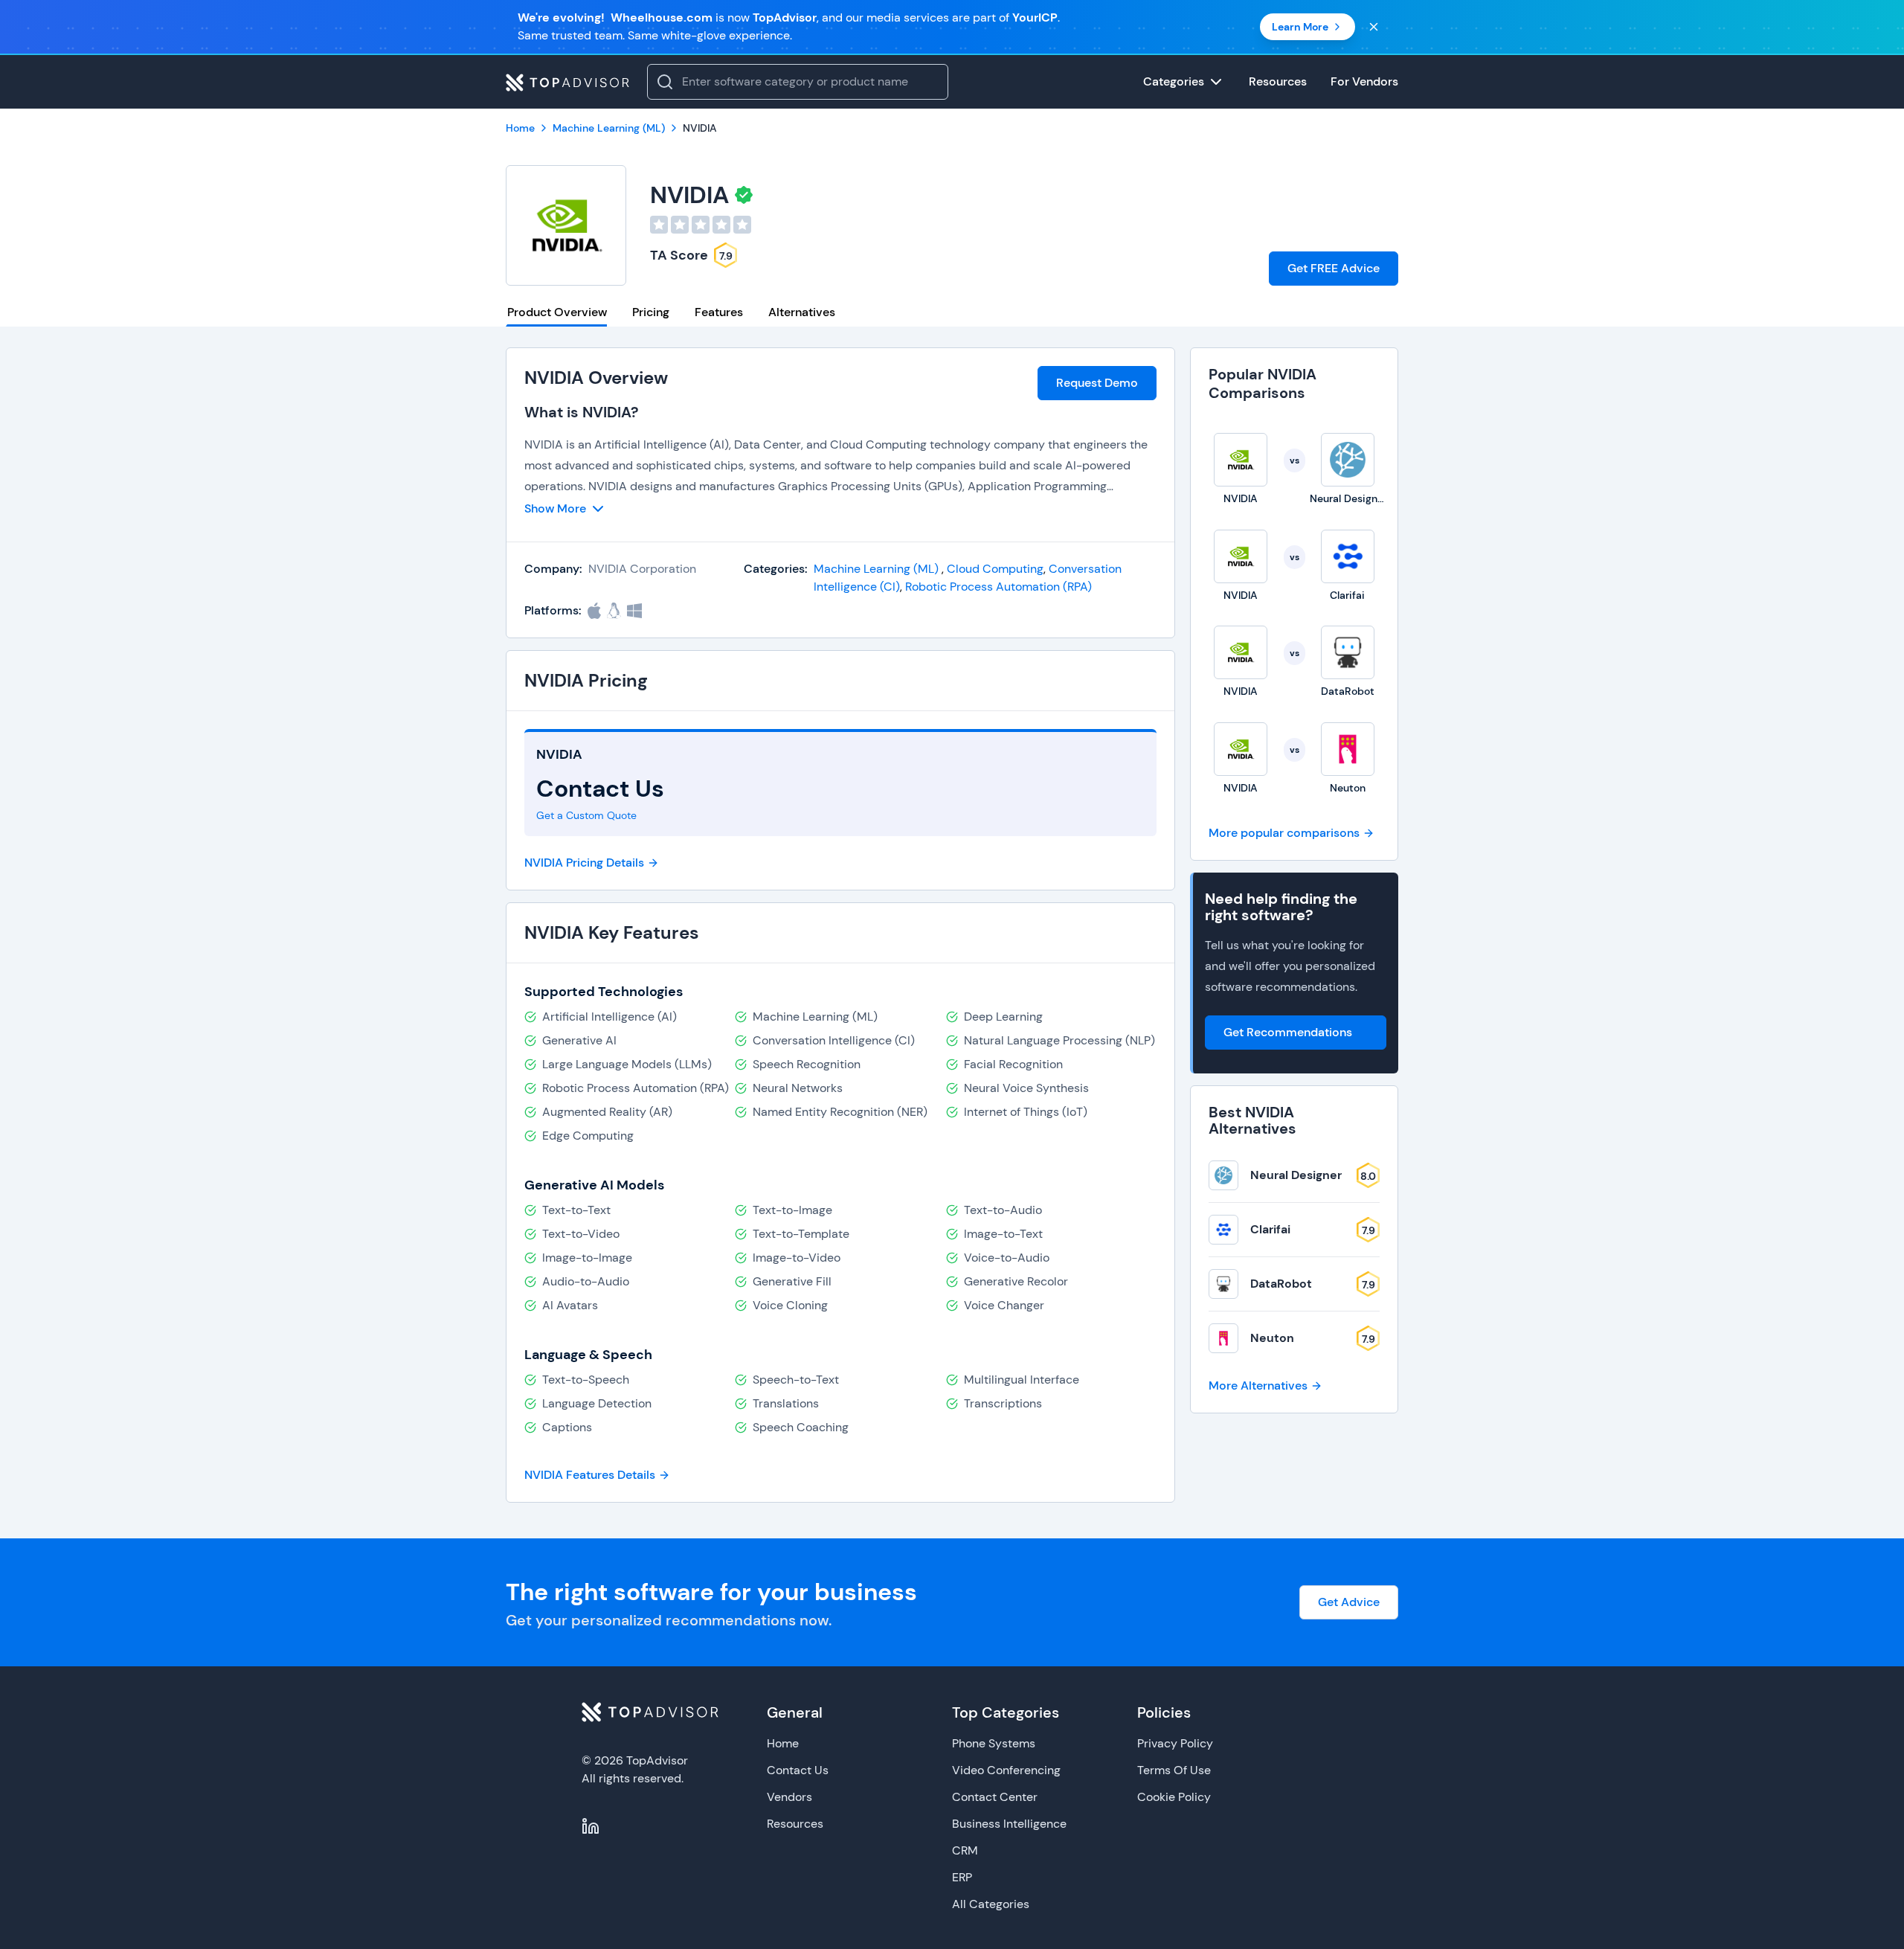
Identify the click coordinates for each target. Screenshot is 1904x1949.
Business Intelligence (1009, 1824)
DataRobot (1281, 1284)
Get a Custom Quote (586, 815)
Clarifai (1270, 1229)
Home (783, 1743)
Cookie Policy (1174, 1797)
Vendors (789, 1797)
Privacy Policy (1175, 1743)
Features (719, 312)
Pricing (651, 312)
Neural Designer (1296, 1175)
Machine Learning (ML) (878, 569)
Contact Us (798, 1770)
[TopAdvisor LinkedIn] (591, 1826)
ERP (962, 1877)
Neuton (1272, 1338)
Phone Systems (994, 1743)
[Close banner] (1374, 27)
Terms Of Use (1174, 1770)
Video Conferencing (1006, 1770)
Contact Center (995, 1797)
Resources (795, 1824)
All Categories (991, 1904)
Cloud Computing (995, 569)
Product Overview (557, 312)
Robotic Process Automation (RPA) (998, 587)
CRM (965, 1850)
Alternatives (802, 312)
